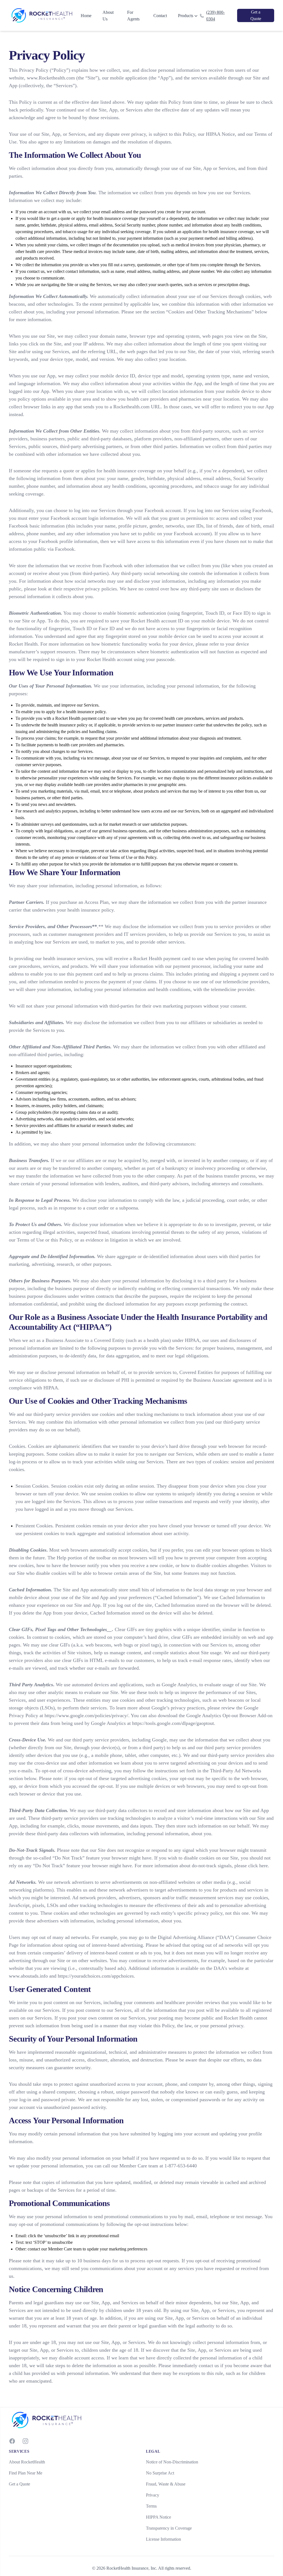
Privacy (153, 2495)
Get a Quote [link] (256, 15)
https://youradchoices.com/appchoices (96, 1976)
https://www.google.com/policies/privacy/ (86, 1715)
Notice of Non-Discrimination (172, 2462)
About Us (108, 16)
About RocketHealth (27, 2462)
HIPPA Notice (158, 2517)
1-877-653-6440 (181, 2166)
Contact (160, 16)
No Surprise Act (160, 2473)
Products (186, 16)
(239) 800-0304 (215, 16)
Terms (151, 2506)
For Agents (133, 16)
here (264, 1866)
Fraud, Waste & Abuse (166, 2484)
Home (86, 16)
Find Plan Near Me (26, 2473)
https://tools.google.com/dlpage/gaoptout (173, 1723)
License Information (163, 2539)
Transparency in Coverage (169, 2528)
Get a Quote (19, 2484)
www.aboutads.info (28, 1976)
